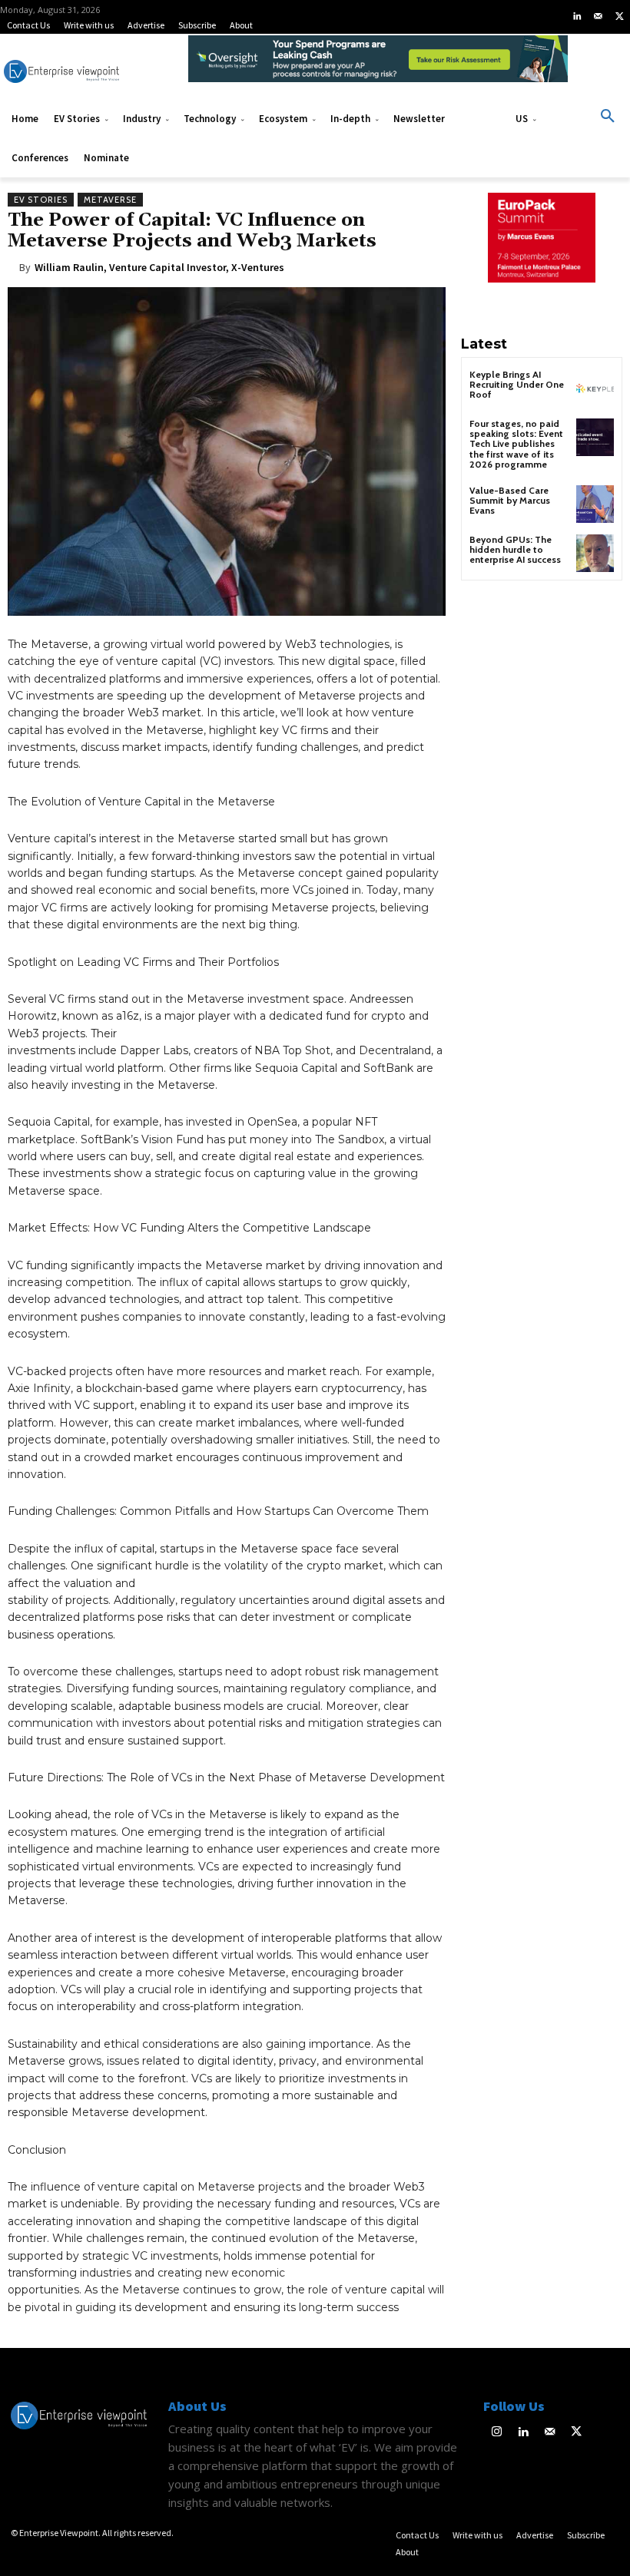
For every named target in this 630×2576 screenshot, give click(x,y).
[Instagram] (497, 2433)
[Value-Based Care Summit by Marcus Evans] (595, 504)
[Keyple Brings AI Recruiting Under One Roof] (595, 388)
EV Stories (41, 200)
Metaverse (110, 200)
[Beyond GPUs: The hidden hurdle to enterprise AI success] (595, 553)
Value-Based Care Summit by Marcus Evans (510, 500)
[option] (378, 67)
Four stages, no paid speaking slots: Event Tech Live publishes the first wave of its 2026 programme (516, 444)
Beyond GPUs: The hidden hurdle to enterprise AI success (515, 549)
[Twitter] (619, 17)
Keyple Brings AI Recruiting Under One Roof (517, 384)
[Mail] (598, 17)
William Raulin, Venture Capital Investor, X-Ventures (159, 267)
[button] (608, 117)
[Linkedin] (577, 17)
